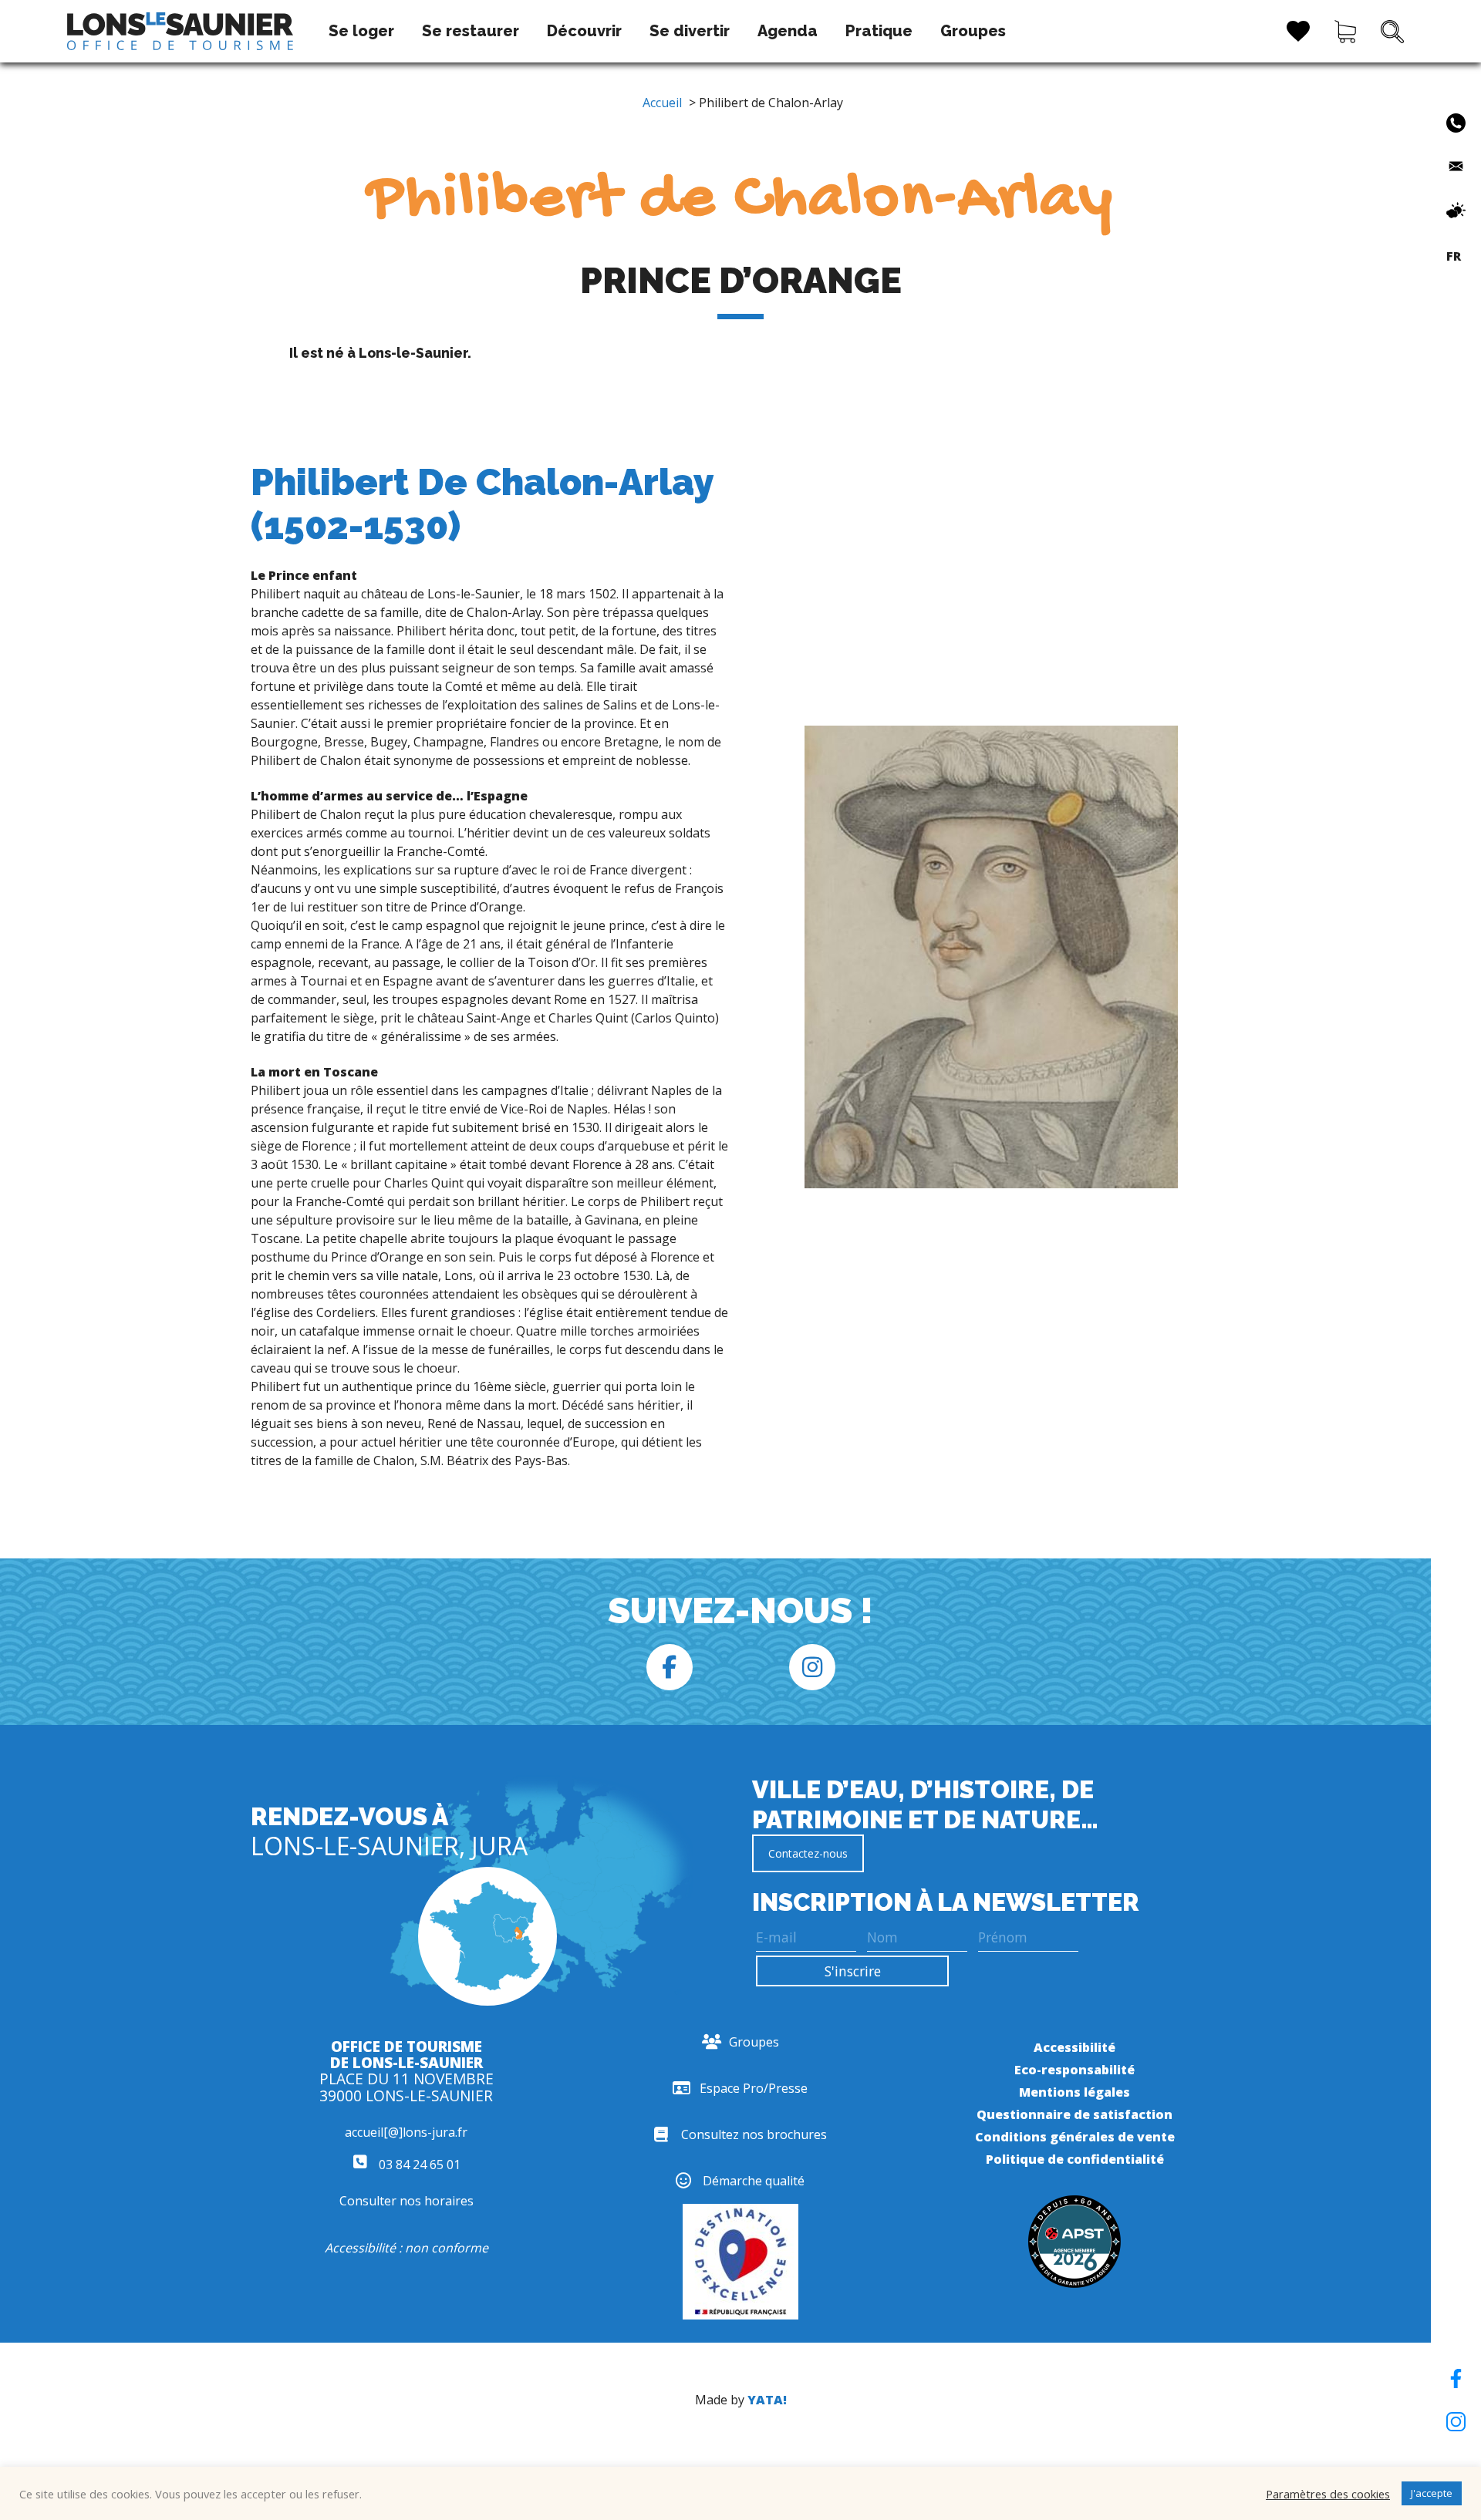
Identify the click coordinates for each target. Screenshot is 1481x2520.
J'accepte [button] (1432, 2493)
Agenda (788, 31)
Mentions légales (1074, 2092)
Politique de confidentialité (1075, 2159)
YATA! (767, 2400)
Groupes (973, 31)
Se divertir (690, 31)
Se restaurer (471, 31)
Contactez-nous (808, 1853)
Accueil (662, 103)
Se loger (361, 31)
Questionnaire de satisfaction (1074, 2114)
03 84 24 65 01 (418, 2165)
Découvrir (584, 31)
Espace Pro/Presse (754, 2088)
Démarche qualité (754, 2181)
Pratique (879, 31)
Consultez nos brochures (754, 2134)
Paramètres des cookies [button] (1328, 2494)
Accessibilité (1074, 2047)
